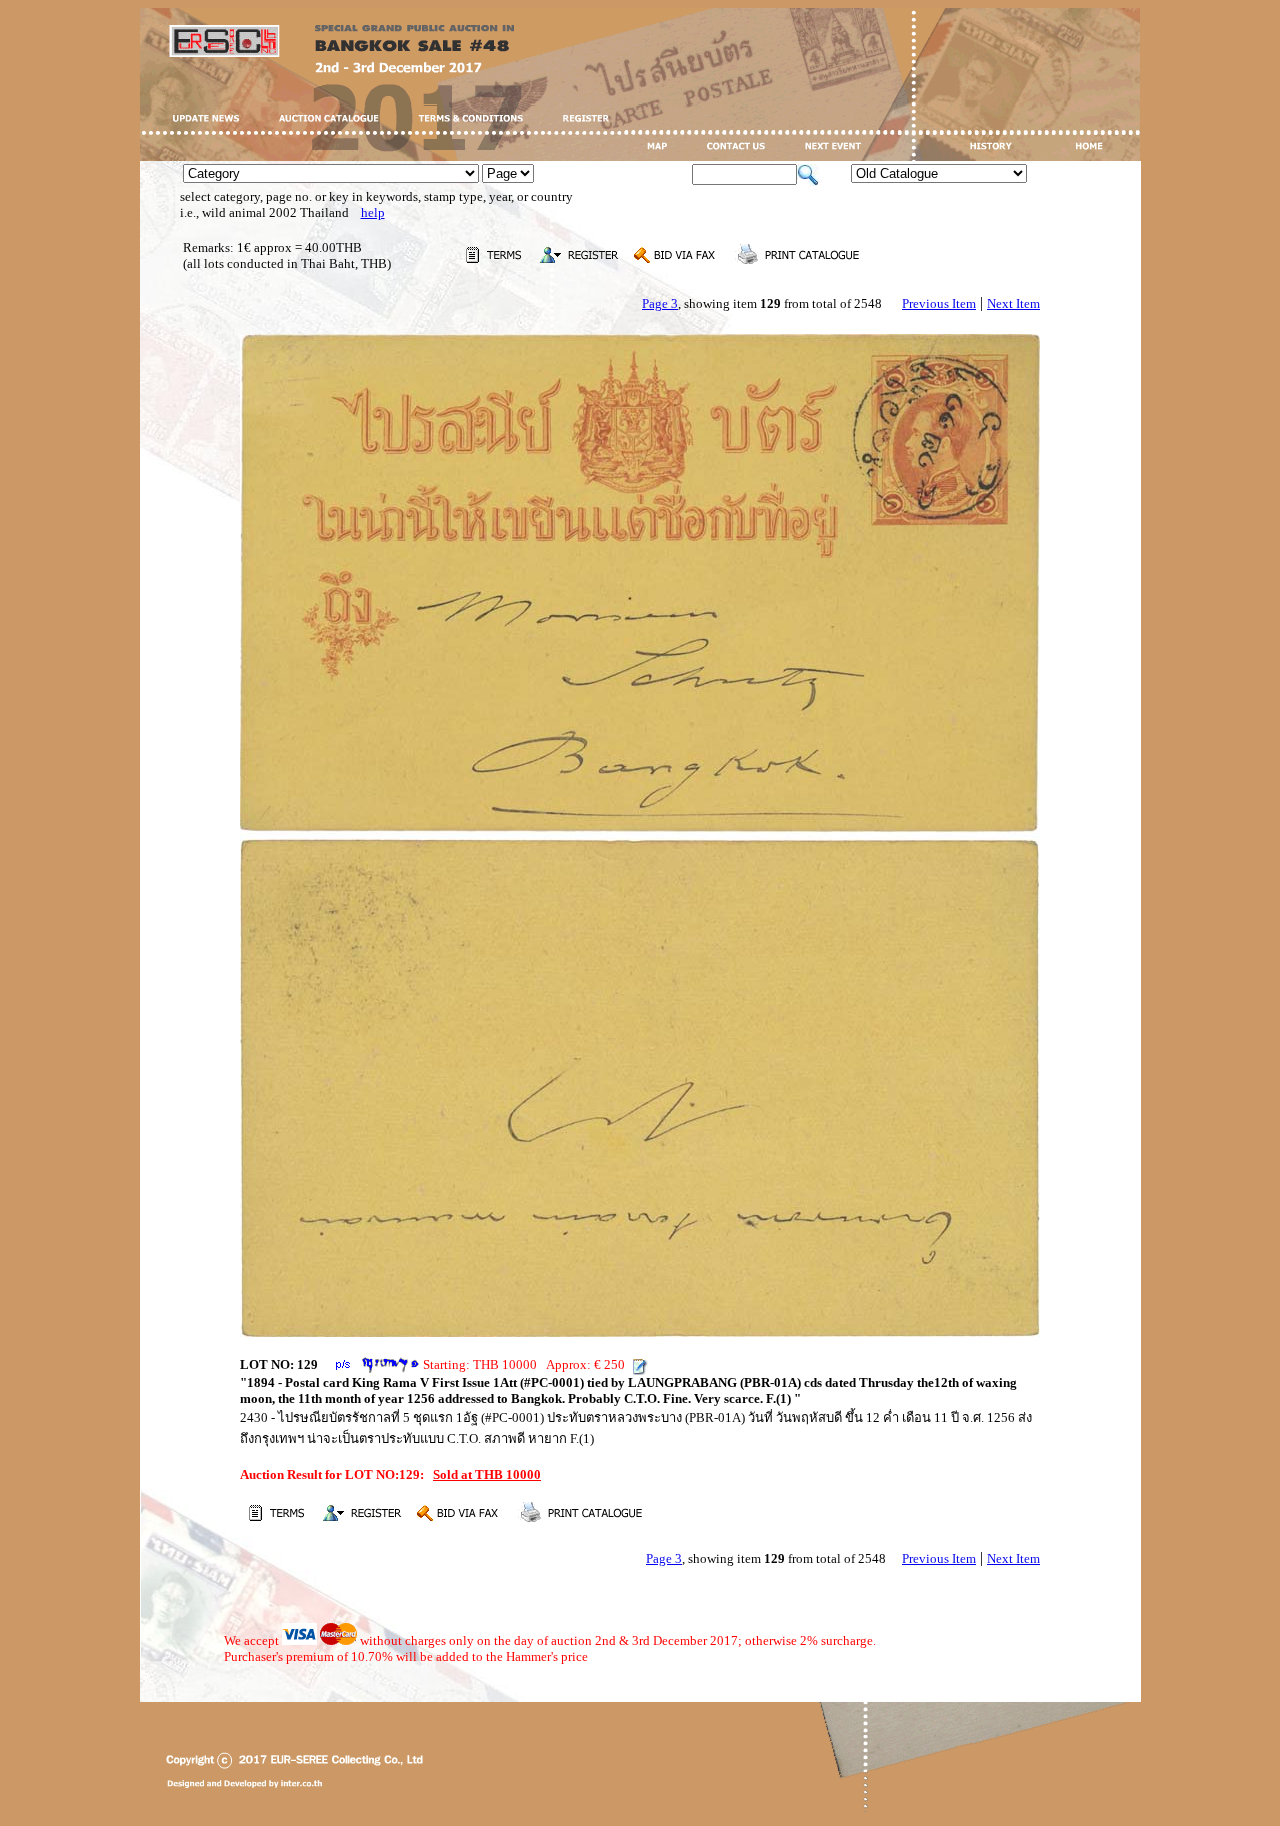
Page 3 (660, 303)
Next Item (1013, 303)
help (373, 212)
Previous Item (939, 303)
